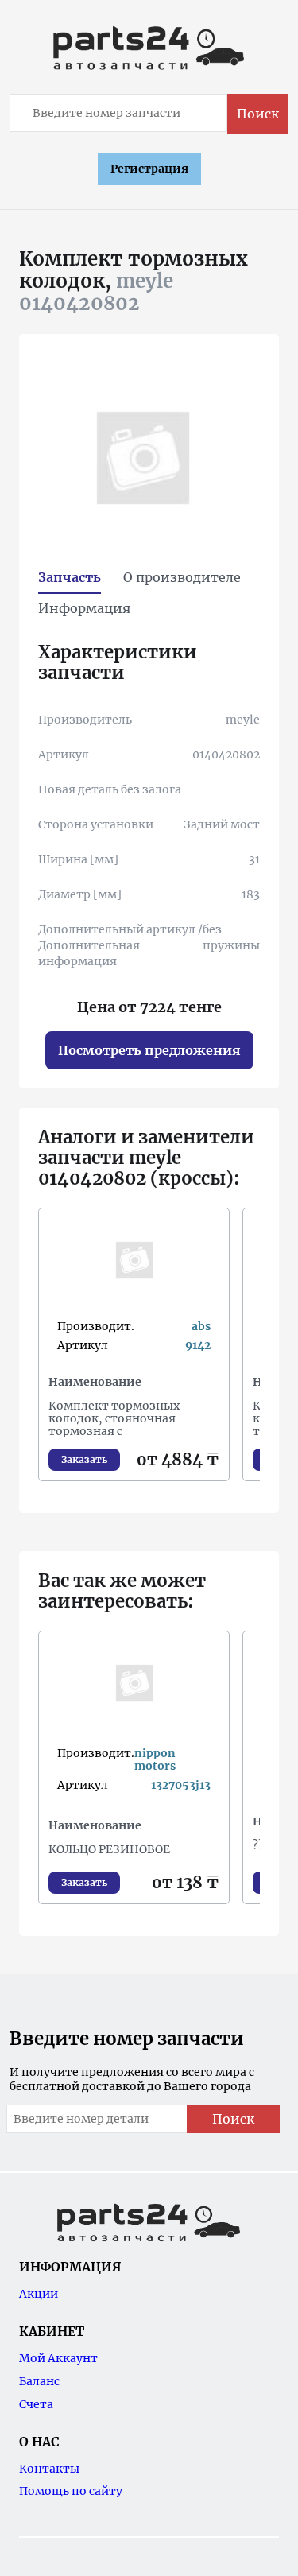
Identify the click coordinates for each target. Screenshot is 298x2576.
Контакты (49, 2469)
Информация (84, 608)
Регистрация (149, 169)
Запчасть (70, 577)
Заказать (84, 1459)
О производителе (182, 577)
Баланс (39, 2381)
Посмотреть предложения (149, 1050)
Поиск (258, 114)
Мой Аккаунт (58, 2358)
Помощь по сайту (71, 2491)
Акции (39, 2294)
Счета (36, 2404)
